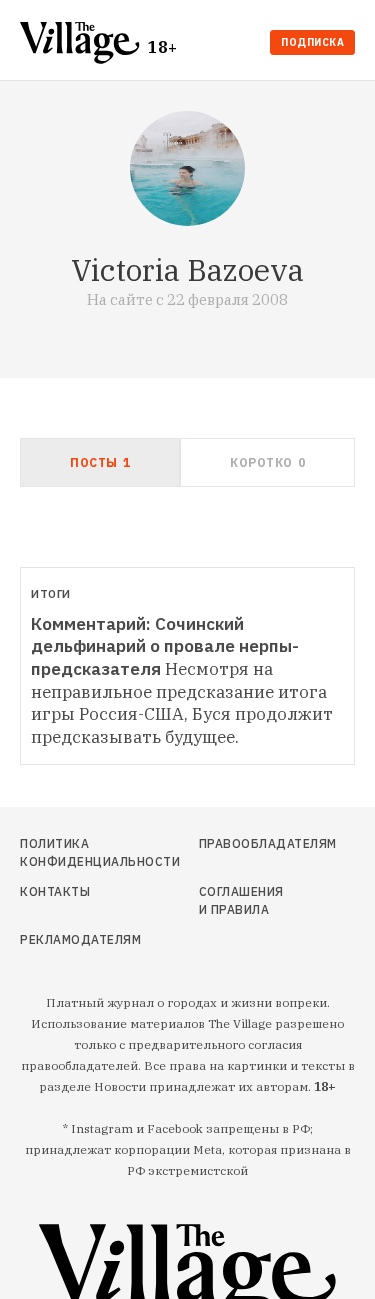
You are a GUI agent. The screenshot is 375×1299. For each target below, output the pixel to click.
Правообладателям (243, 843)
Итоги (51, 594)
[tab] (100, 462)
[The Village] (84, 44)
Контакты (55, 891)
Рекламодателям (69, 939)
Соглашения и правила (241, 900)
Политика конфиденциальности (69, 852)
